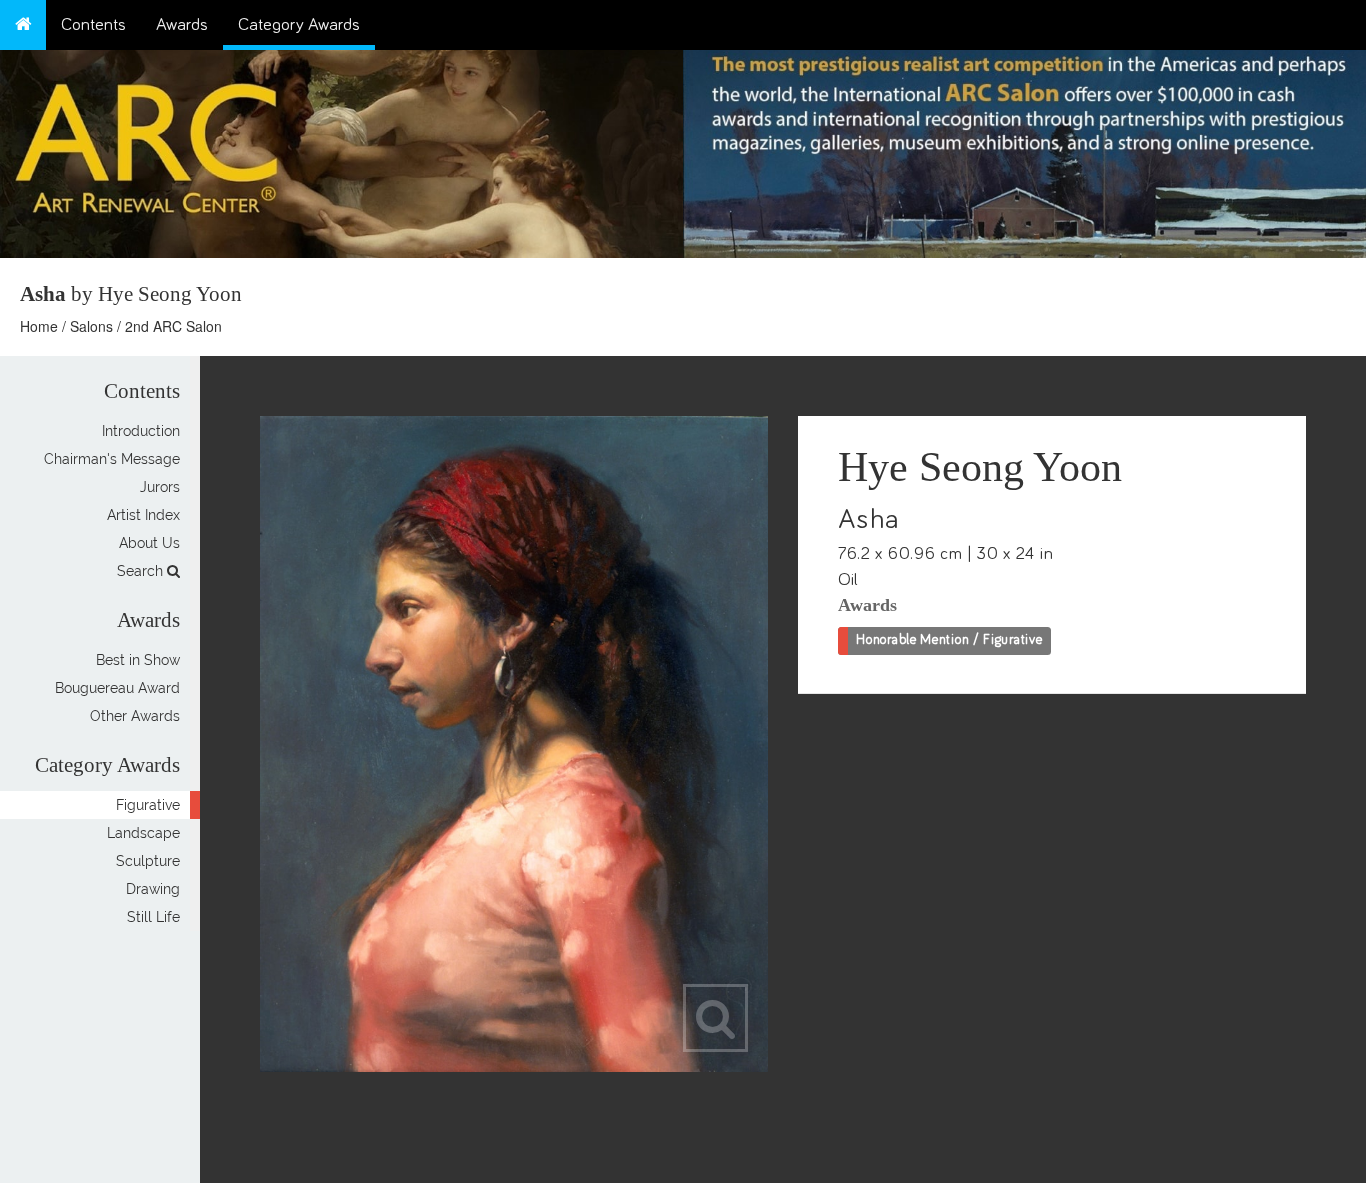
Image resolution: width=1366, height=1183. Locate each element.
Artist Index (143, 515)
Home (39, 326)
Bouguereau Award (117, 688)
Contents (93, 25)
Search (142, 571)
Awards (182, 25)
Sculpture (148, 861)
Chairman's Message (112, 459)
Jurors (160, 487)
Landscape (143, 833)
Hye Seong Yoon (980, 467)
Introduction (141, 431)
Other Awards (135, 716)
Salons (91, 326)
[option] (1024, 149)
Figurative (148, 805)
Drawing (153, 889)
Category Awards (299, 25)
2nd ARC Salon (173, 326)
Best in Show (138, 660)
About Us (149, 543)
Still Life (153, 917)
